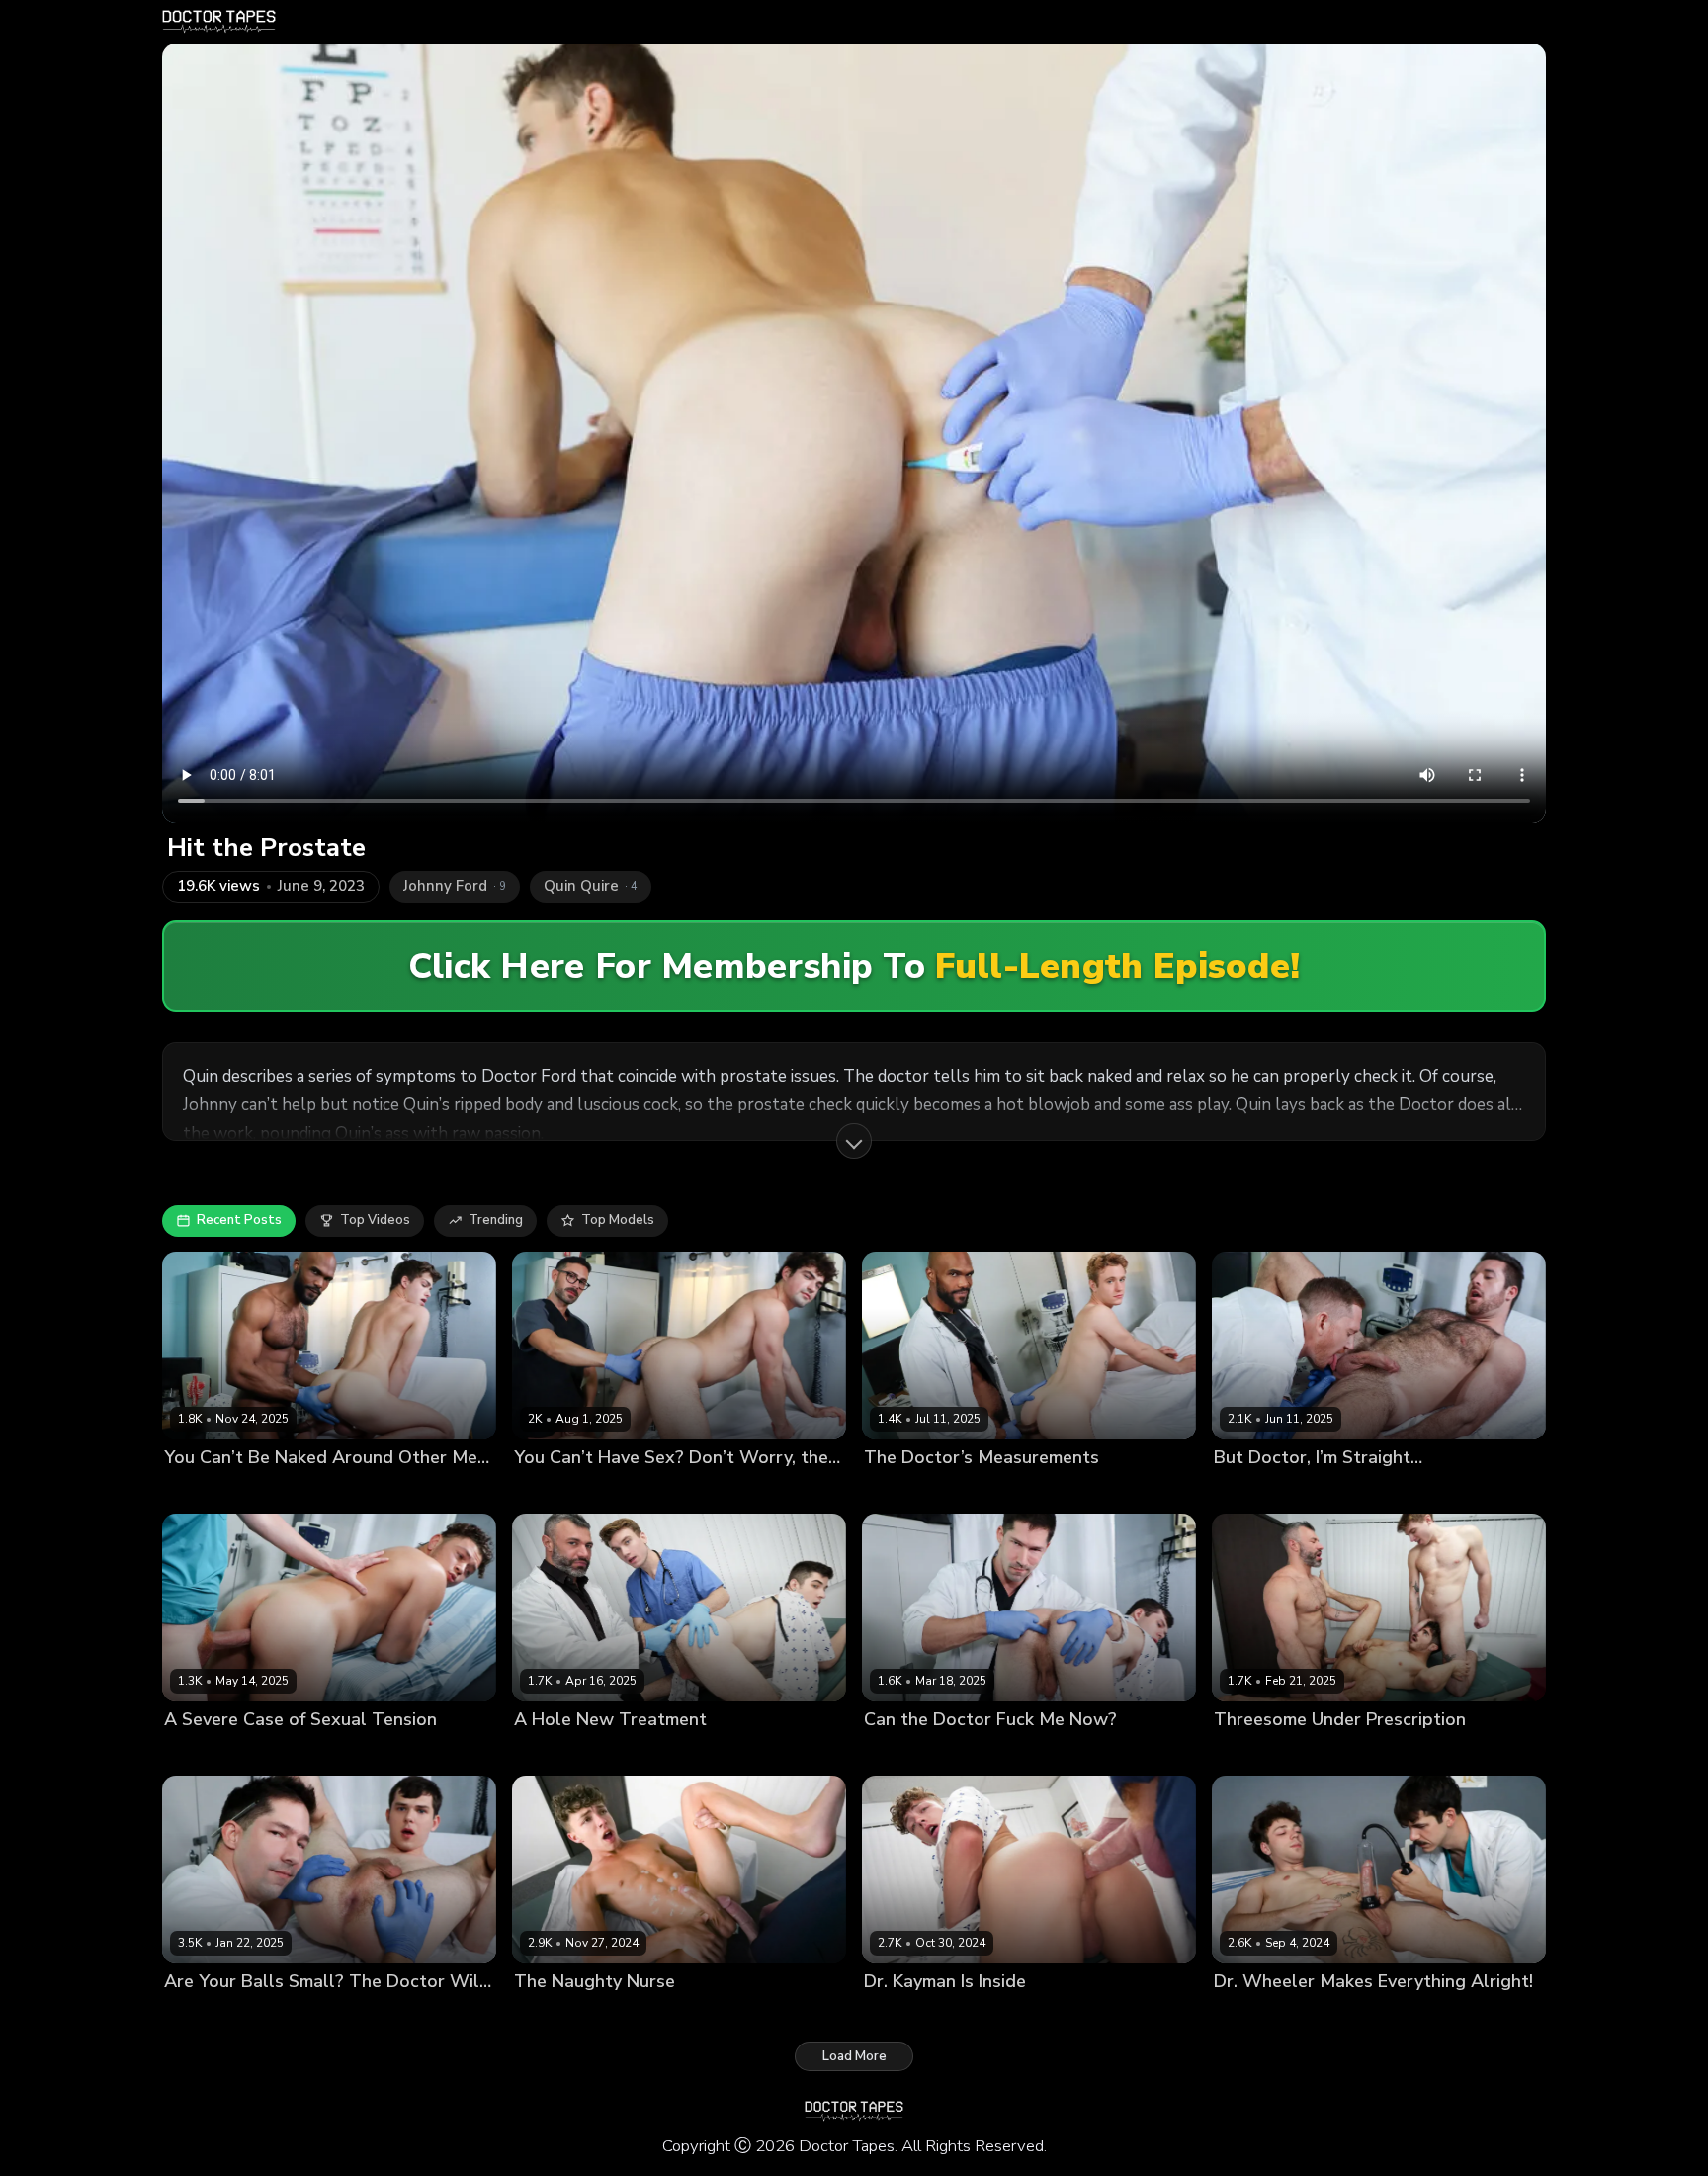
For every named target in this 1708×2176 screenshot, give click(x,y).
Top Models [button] (618, 1220)
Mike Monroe (659, 1490)
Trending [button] (496, 1220)
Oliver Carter (301, 1490)
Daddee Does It (563, 1490)
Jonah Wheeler (1366, 2015)
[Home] (219, 22)
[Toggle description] (854, 1141)
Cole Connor (630, 1753)
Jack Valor (642, 2015)
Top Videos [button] (375, 1220)
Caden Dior (549, 1753)
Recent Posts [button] (239, 1220)
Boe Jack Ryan (209, 1490)
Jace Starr (1342, 1490)
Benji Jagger (901, 1490)
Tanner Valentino (316, 1753)
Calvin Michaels (1263, 2015)
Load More (854, 2056)
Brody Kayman (1259, 1490)
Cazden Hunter (1338, 1753)
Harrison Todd (721, 1753)
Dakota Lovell (907, 1753)
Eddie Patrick (998, 1753)
